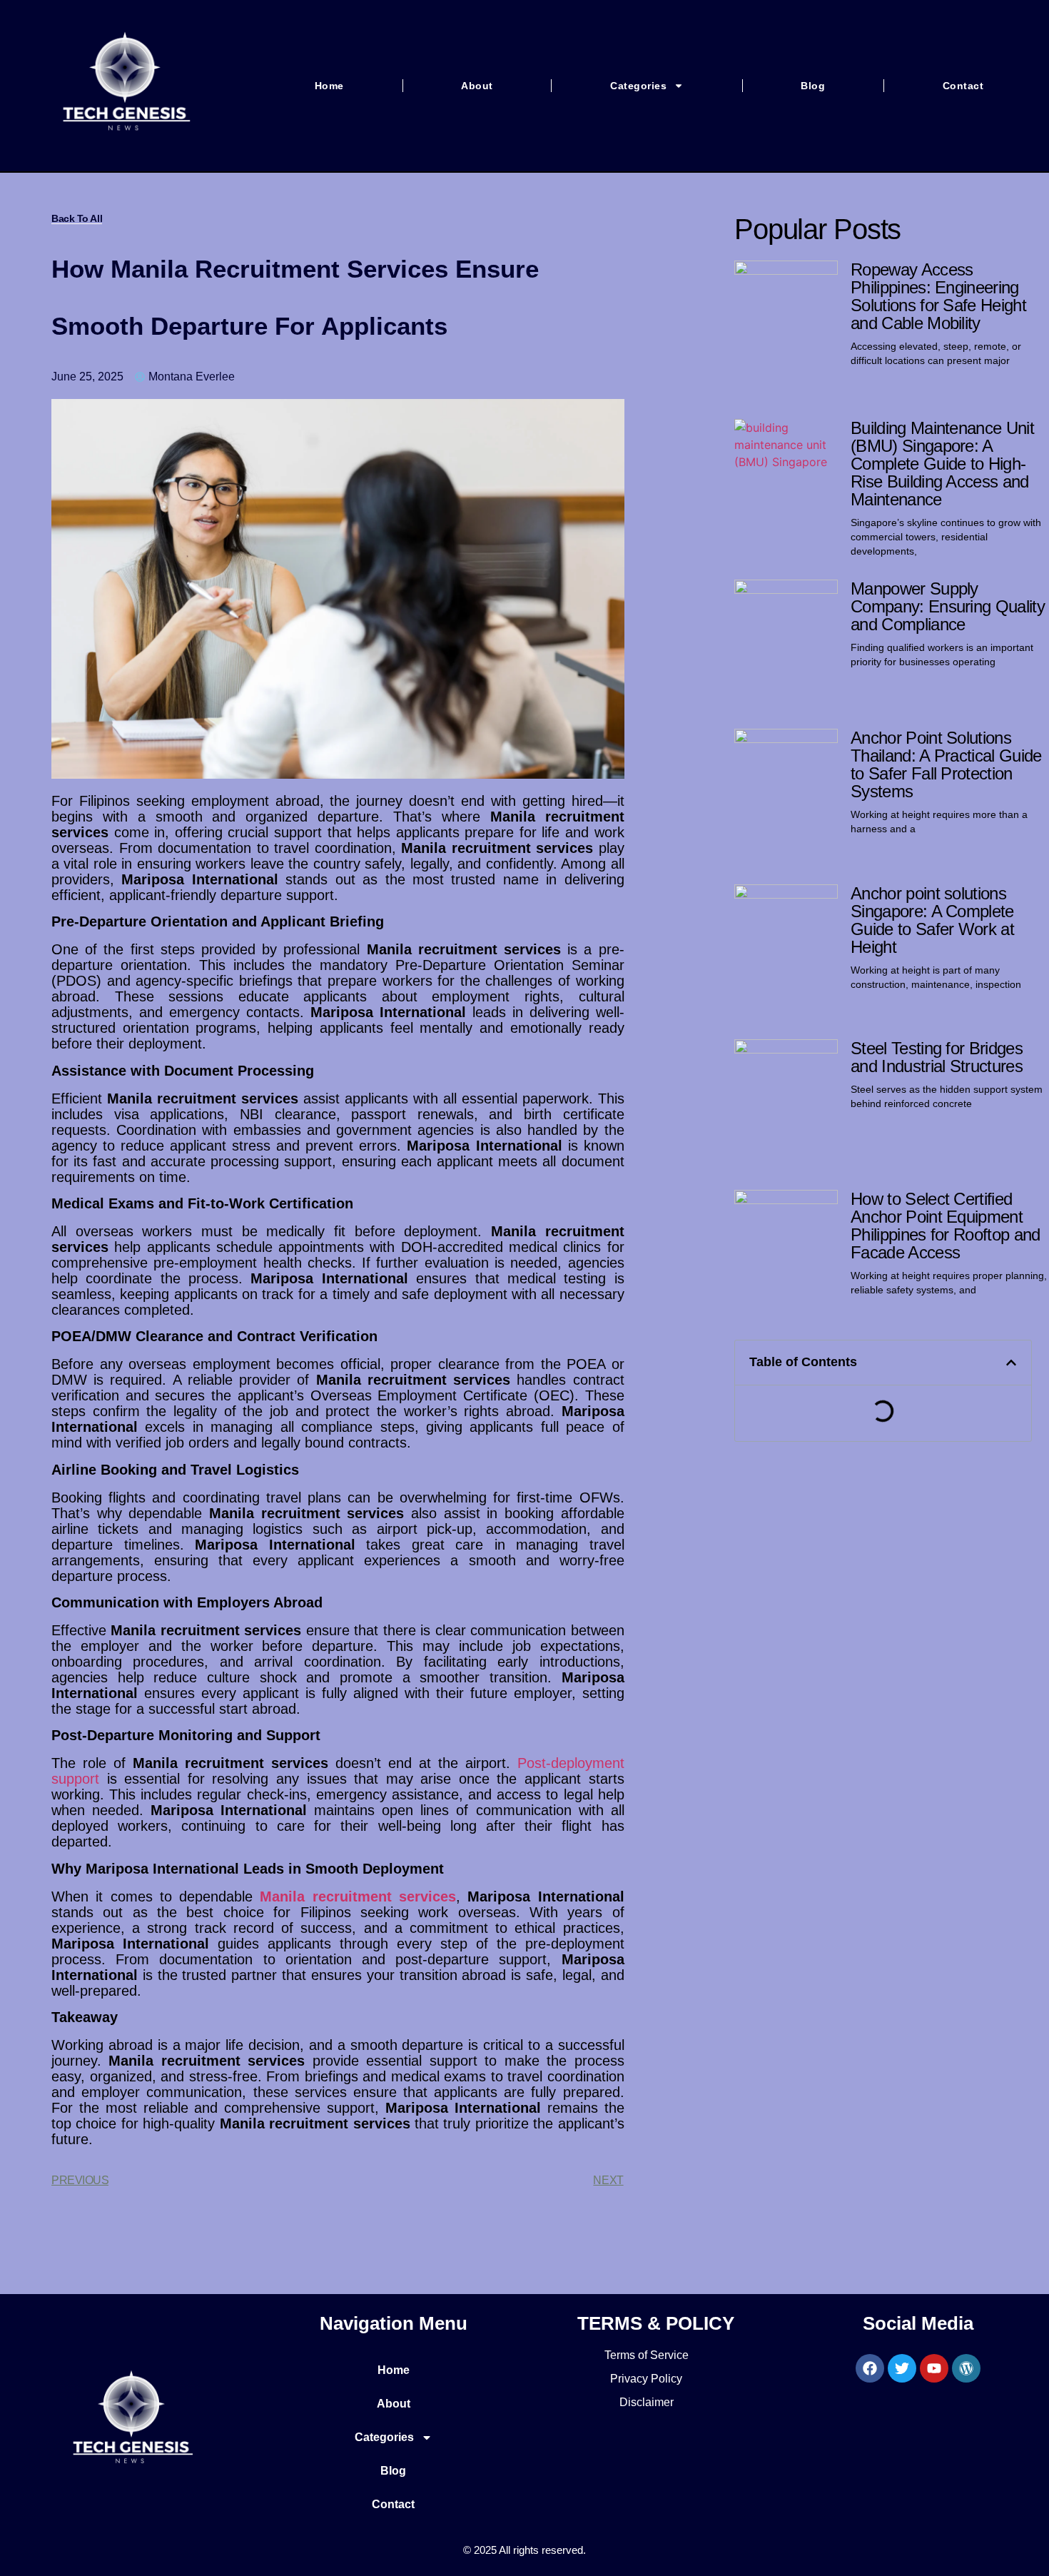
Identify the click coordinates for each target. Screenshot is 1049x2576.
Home (329, 86)
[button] (1011, 1363)
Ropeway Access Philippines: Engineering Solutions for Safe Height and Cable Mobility (938, 296)
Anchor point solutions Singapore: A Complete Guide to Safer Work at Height (932, 920)
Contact (963, 86)
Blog (813, 86)
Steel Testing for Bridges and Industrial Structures (937, 1057)
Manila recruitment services (358, 1896)
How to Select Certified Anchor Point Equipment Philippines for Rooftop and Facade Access (946, 1226)
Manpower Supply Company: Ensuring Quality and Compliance (948, 606)
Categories (638, 86)
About (477, 86)
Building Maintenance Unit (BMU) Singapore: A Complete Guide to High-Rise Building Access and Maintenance (942, 464)
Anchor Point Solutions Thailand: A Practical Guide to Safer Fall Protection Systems (946, 764)
